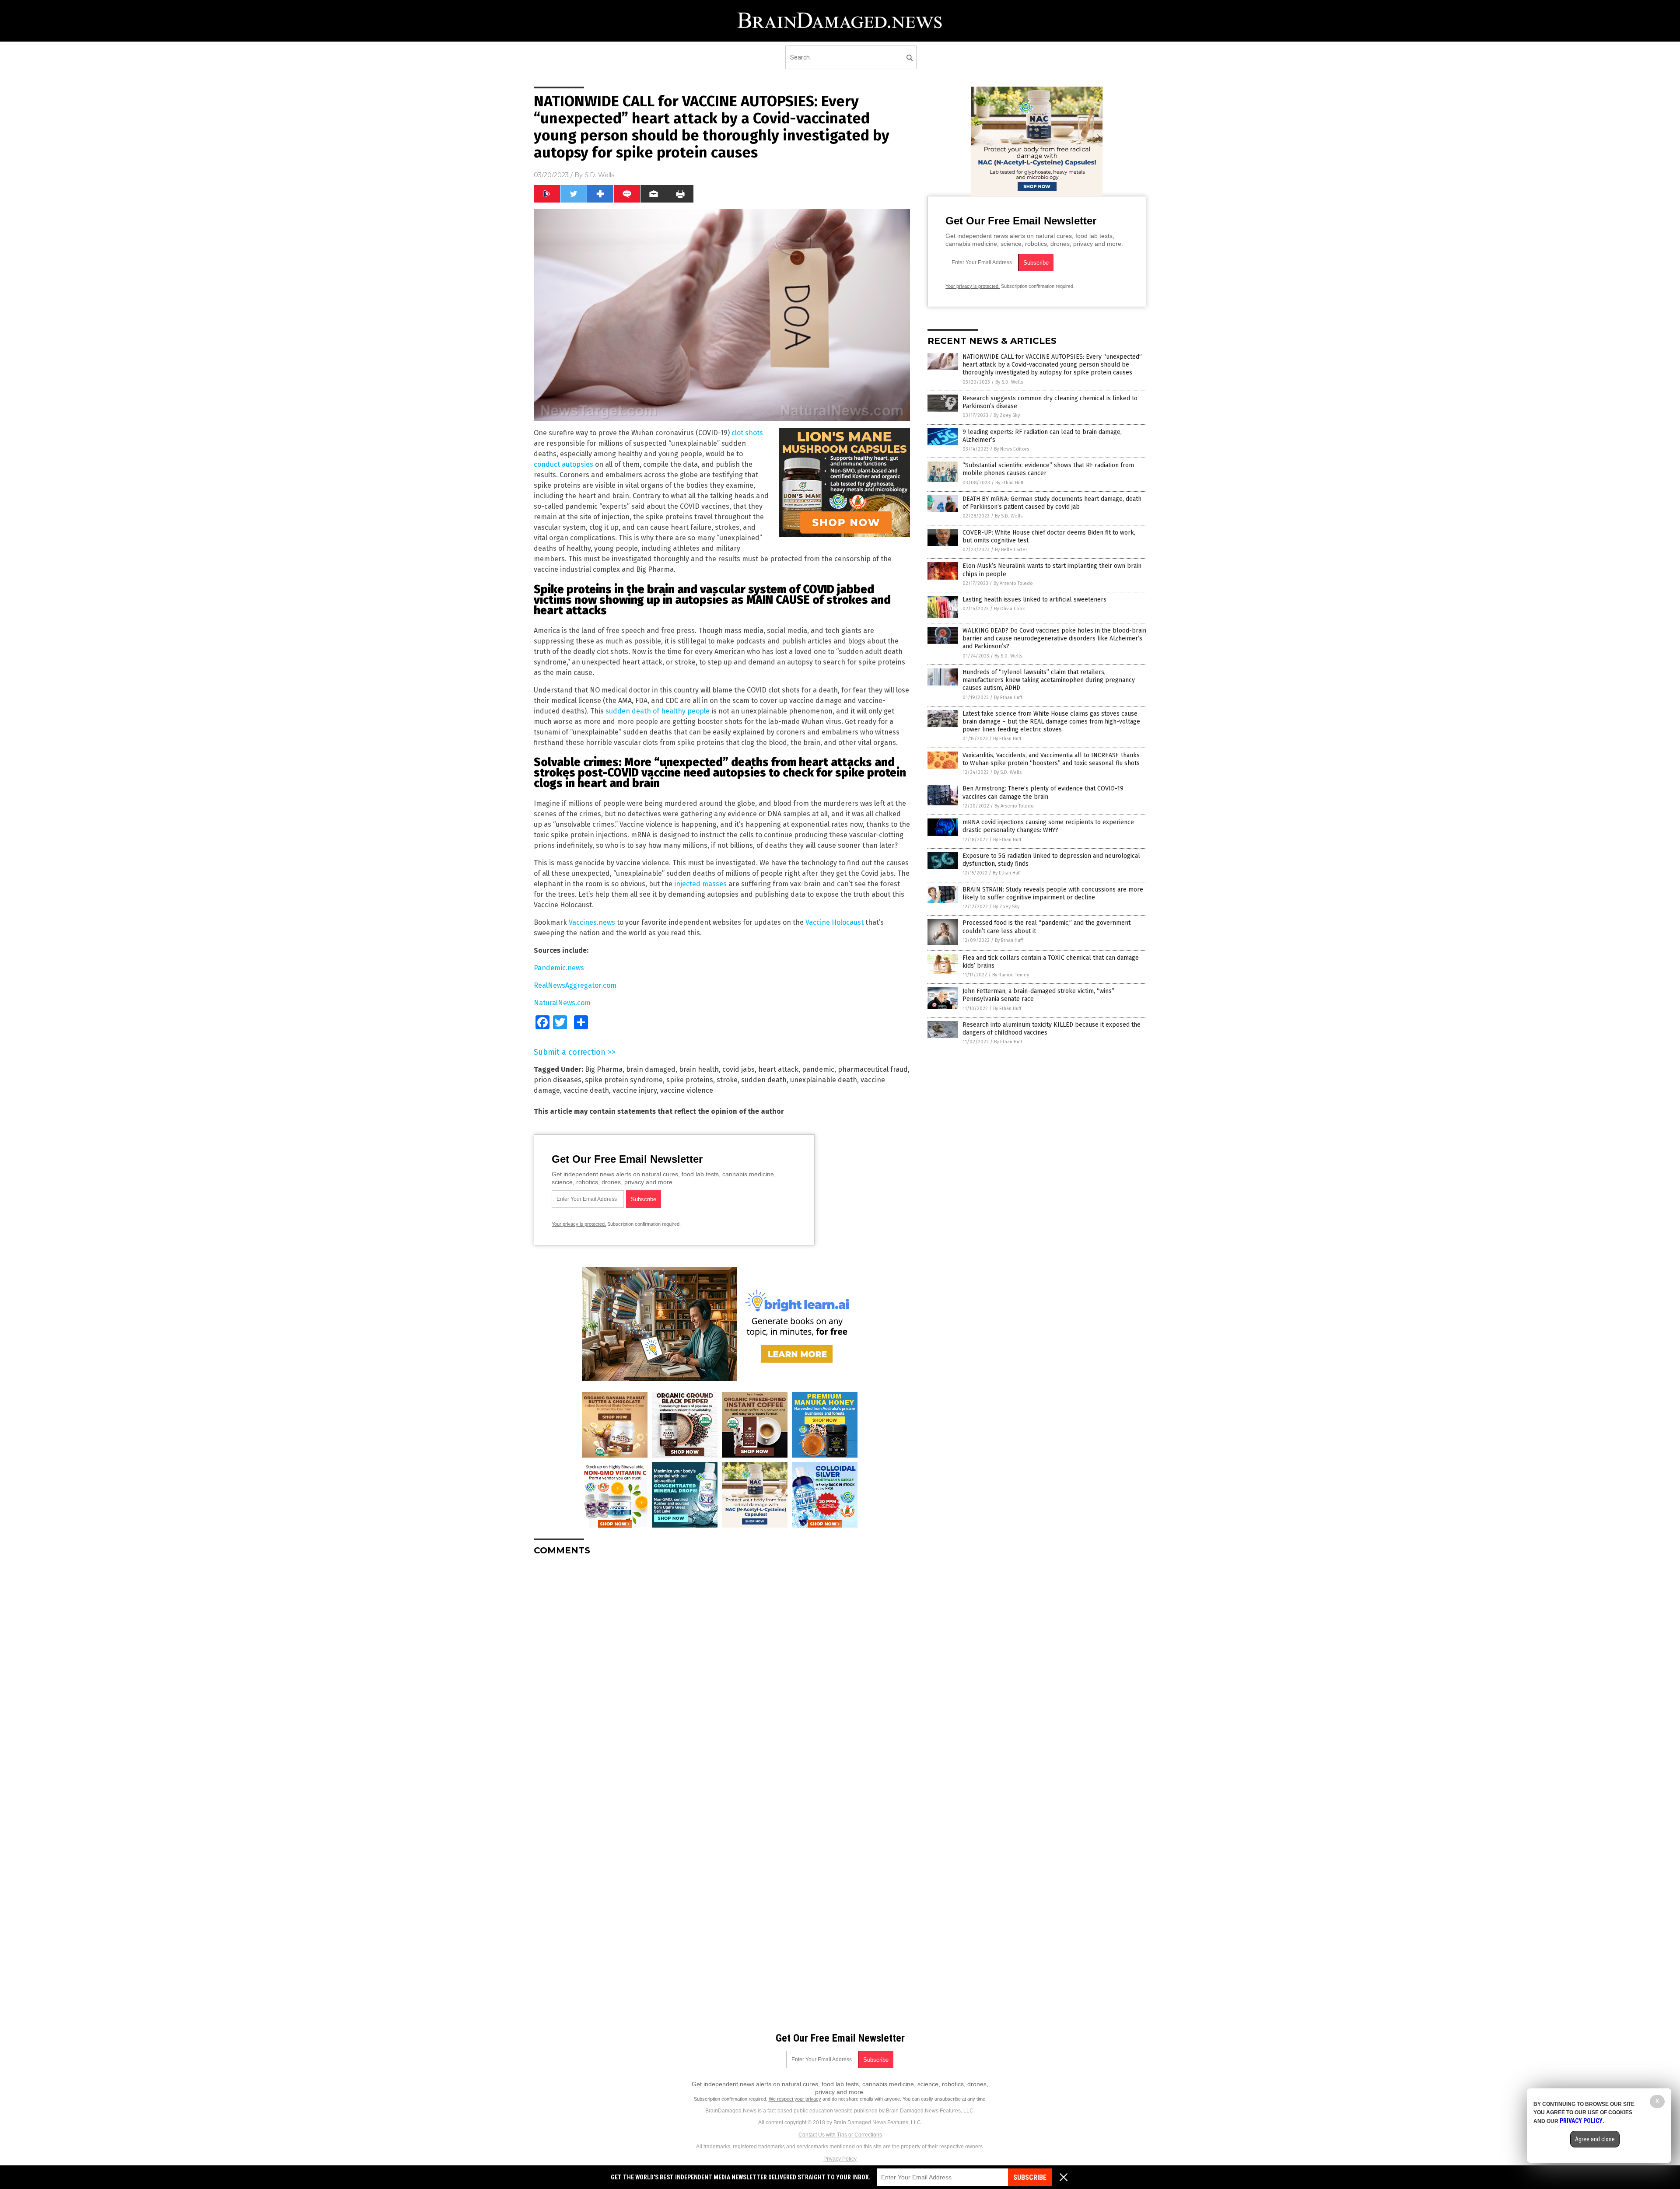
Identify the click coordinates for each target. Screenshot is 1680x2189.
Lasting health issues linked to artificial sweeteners (1034, 600)
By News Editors (1011, 449)
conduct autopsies (563, 464)
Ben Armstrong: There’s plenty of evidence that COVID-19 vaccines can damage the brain (1043, 792)
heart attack (778, 1069)
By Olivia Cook (1010, 609)
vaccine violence (687, 1090)
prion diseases (558, 1080)
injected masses (700, 884)
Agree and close (1595, 2139)
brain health (699, 1069)
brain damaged (651, 1069)
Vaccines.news (592, 922)
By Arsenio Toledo (1013, 583)
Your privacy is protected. (579, 1224)
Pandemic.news (559, 968)
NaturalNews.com (562, 1003)
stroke (727, 1080)
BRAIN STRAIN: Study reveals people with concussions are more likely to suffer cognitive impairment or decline (1053, 893)
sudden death (764, 1080)
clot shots (747, 433)
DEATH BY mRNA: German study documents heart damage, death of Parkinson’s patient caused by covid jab (1052, 503)
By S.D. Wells (1009, 382)
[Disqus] (722, 1672)
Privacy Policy (840, 2159)
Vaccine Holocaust (835, 922)
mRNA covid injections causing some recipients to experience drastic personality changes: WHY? (1048, 826)
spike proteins (690, 1080)
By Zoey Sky (1007, 415)
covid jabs (738, 1069)
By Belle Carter (1011, 550)
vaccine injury (635, 1090)
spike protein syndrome (624, 1080)
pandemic (818, 1069)
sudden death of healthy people (658, 711)
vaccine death (586, 1090)
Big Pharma (604, 1069)
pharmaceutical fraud (873, 1069)
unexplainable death (824, 1080)
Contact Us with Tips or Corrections (840, 2135)
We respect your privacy (795, 2099)
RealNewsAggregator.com (575, 985)
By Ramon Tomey (1011, 975)
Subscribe (1030, 2177)
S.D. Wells (599, 175)
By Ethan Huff (1009, 483)
